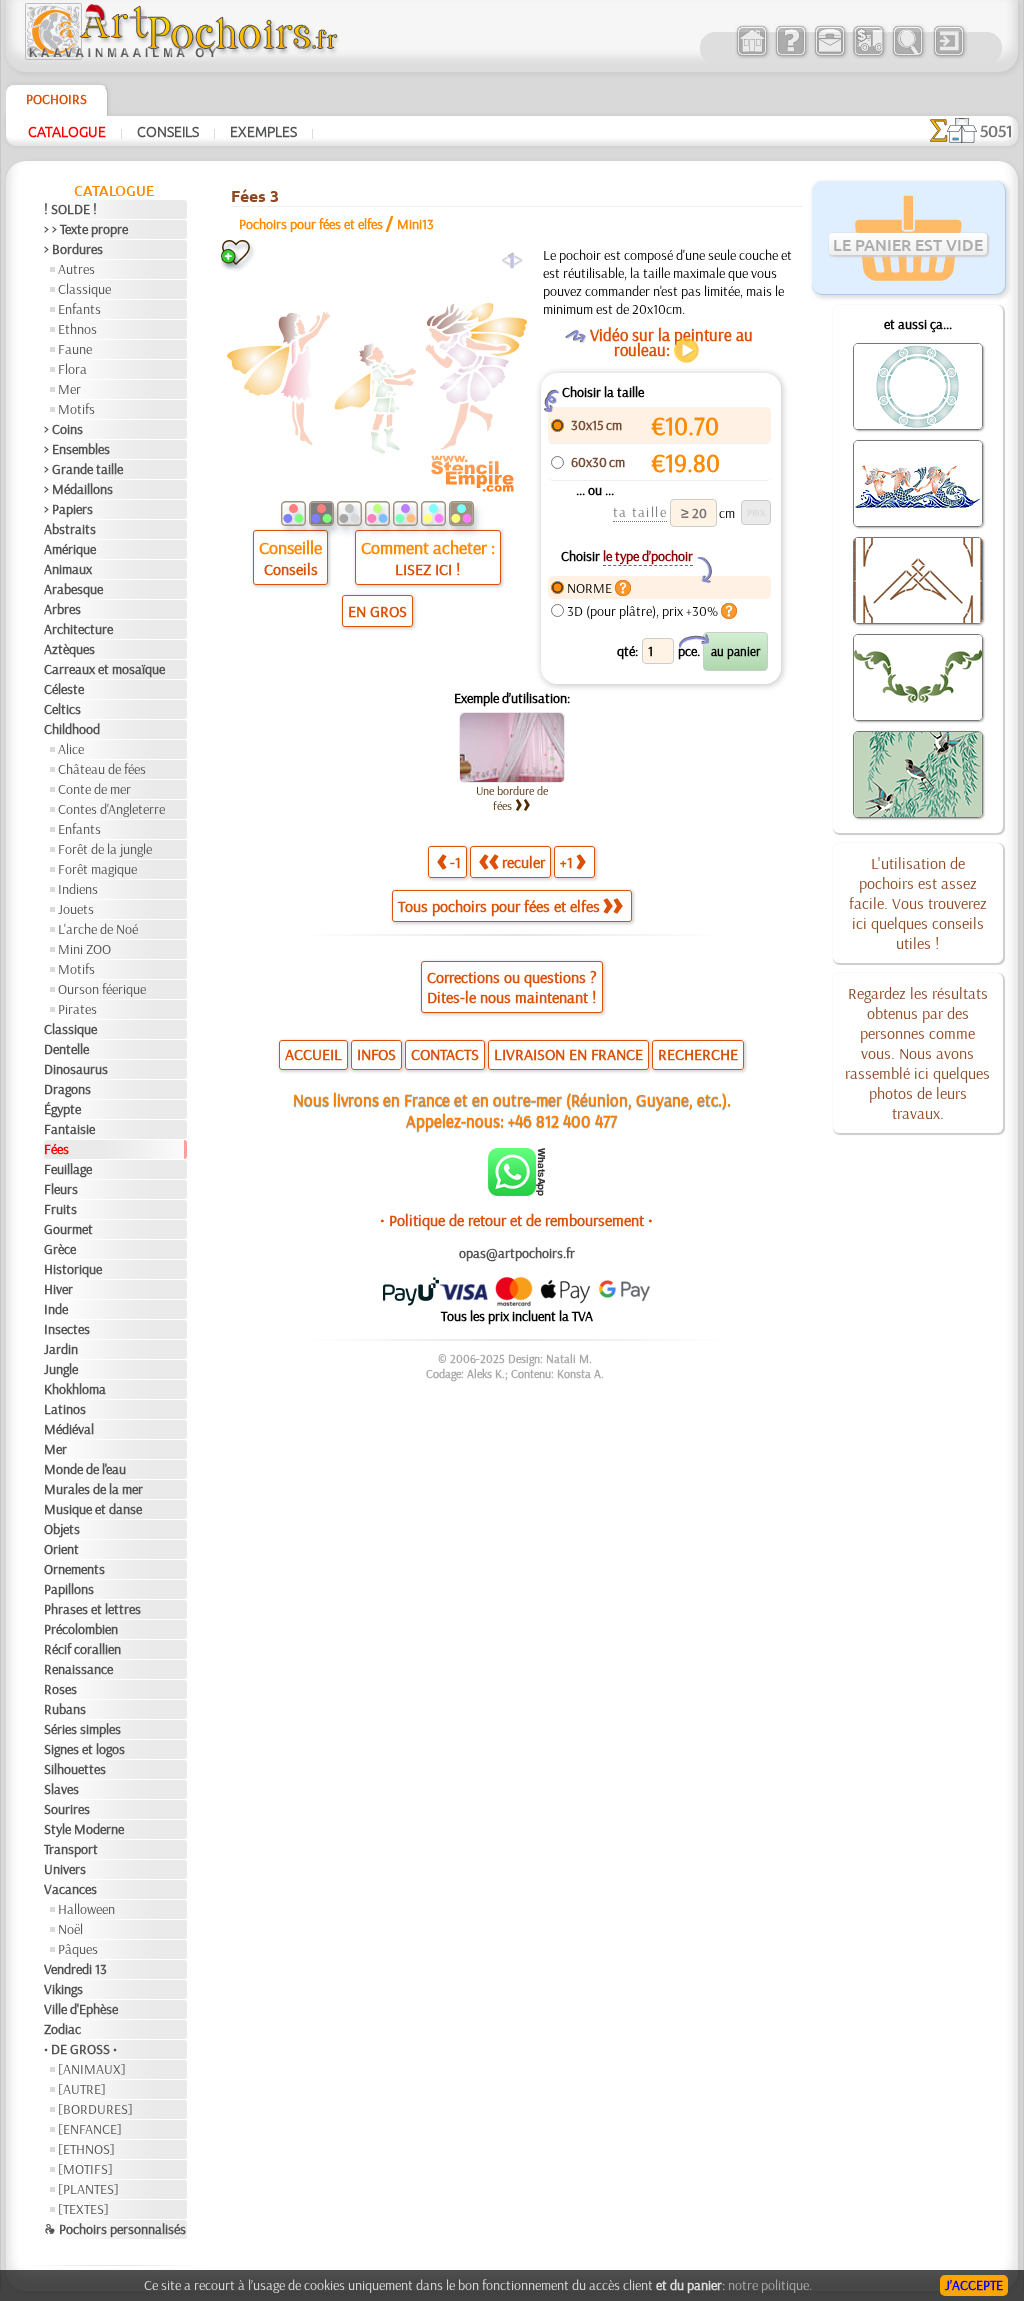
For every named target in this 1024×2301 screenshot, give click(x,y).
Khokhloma (75, 1389)
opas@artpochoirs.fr (517, 1253)
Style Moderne (84, 1829)
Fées (56, 1149)
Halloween (86, 1909)
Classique (84, 289)
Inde (56, 1309)
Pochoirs (56, 99)
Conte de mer (94, 789)
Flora (72, 369)
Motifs (76, 409)
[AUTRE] (82, 2089)
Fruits (60, 1209)
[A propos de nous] (790, 54)
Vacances (70, 1889)
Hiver (58, 1289)
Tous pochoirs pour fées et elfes (499, 906)
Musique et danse (93, 1509)
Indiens (78, 889)
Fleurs (61, 1189)
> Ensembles (77, 449)
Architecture (78, 629)
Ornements (74, 1569)
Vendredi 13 (75, 1969)
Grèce (60, 1249)
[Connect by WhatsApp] (516, 1191)
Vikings (63, 1989)
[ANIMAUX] (92, 2069)
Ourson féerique (102, 989)
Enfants (79, 309)
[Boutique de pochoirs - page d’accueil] (180, 55)
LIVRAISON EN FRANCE (568, 1054)
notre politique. (770, 2285)
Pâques (78, 1949)
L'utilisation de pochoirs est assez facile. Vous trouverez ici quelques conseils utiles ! (918, 903)
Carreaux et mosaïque (104, 669)
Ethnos (77, 329)
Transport (71, 1849)
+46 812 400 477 (562, 1120)
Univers (65, 1869)
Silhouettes (75, 1769)
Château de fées (102, 769)
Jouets (76, 909)
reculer (523, 862)
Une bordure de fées (512, 798)
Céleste (64, 689)
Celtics (62, 709)
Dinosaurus (76, 1069)
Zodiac (62, 2029)
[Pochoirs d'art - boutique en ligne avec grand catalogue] (751, 54)
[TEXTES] (83, 2209)
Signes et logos (84, 1749)
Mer (69, 389)
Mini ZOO (84, 949)
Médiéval (69, 1429)
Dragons (67, 1089)
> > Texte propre (86, 229)
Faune (75, 349)
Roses (60, 1689)
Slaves (61, 1789)
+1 (566, 862)
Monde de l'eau (85, 1469)
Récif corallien (82, 1649)
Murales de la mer (93, 1489)
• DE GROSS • (80, 2049)
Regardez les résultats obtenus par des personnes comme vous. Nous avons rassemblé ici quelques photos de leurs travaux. (917, 1053)
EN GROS (377, 611)
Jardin (61, 1349)
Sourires (67, 1809)
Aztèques (69, 649)
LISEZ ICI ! (427, 569)
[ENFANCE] (90, 2129)
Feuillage (68, 1169)
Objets (62, 1529)
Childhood (72, 729)
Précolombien (81, 1629)
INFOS (376, 1054)
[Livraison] (868, 54)
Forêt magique (97, 869)
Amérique (70, 549)
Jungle (61, 1369)
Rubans (65, 1709)
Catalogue (67, 131)
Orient (61, 1549)
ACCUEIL (313, 1054)
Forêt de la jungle (105, 849)
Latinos (65, 1409)
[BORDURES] (95, 2109)
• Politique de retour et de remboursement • (516, 1220)
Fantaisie (69, 1129)
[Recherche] (907, 54)
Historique (73, 1269)
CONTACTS (445, 1054)
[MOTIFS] (85, 2169)
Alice (71, 749)
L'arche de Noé (98, 929)
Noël (70, 1929)
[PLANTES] (88, 2189)
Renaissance (78, 1669)
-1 (455, 862)
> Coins (63, 429)
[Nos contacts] (829, 54)
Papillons (69, 1589)
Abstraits (70, 529)
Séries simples (82, 1729)
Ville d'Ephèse (81, 2009)
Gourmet (68, 1229)
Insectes (67, 1329)
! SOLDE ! (70, 209)
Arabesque (73, 589)
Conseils (168, 131)
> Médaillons (78, 489)
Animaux (68, 569)
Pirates (77, 1009)
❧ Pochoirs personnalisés (115, 2229)
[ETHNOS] (86, 2149)
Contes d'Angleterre (111, 809)
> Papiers (68, 509)
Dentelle (66, 1049)
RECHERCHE (698, 1054)
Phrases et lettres (92, 1609)
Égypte (62, 1109)
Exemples (263, 131)
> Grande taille (83, 469)
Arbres (62, 609)
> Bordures (73, 249)
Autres (76, 269)
